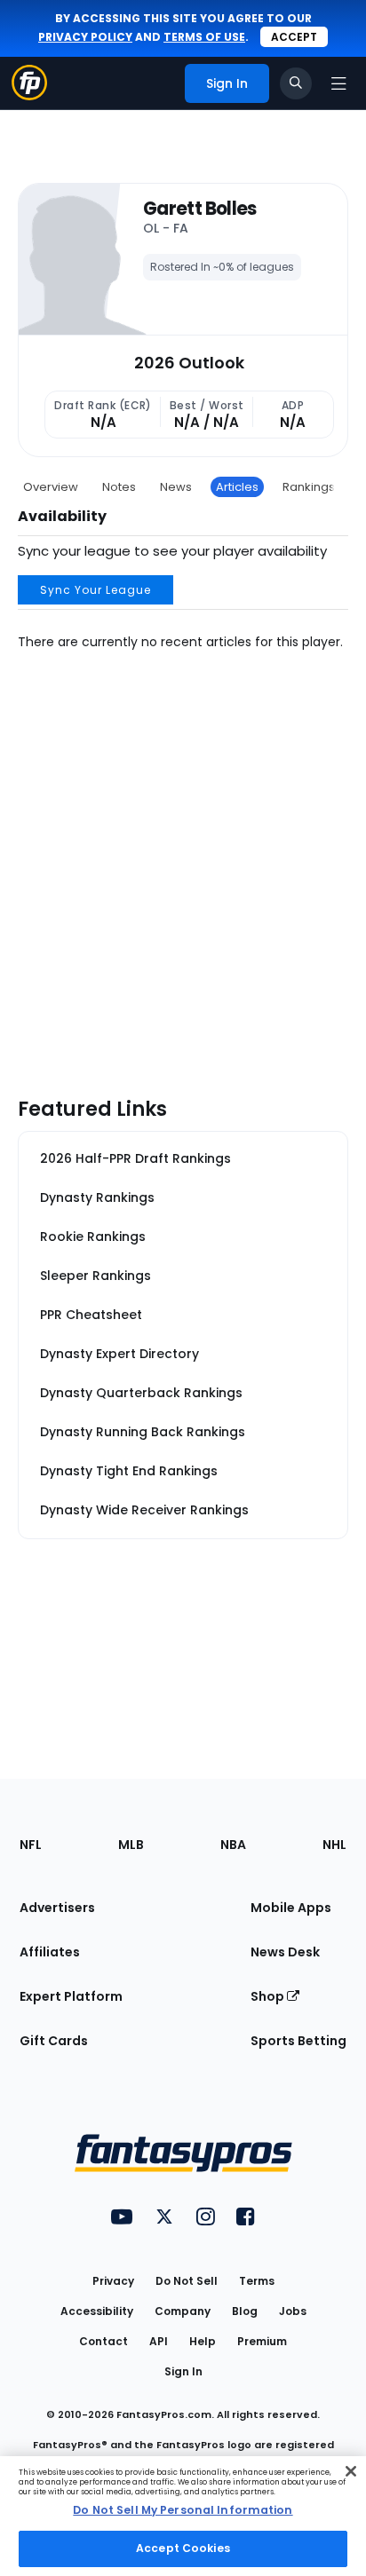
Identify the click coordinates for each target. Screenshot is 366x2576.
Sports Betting (298, 2041)
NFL (31, 1845)
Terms (257, 2281)
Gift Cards (54, 2041)
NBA (233, 1845)
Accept (294, 37)
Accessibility (97, 2311)
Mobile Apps (291, 1908)
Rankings (309, 487)
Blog (245, 2311)
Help (203, 2341)
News (176, 487)
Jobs (293, 2311)
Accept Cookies (183, 2548)
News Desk (285, 1952)
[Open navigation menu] (338, 83)
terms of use (204, 37)
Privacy (113, 2281)
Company (183, 2311)
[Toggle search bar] (296, 83)
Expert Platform (71, 1996)
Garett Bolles (200, 209)
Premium (262, 2341)
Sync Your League (95, 590)
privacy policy (85, 37)
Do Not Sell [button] (187, 2281)
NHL (334, 1845)
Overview (51, 487)
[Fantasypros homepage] (29, 95)
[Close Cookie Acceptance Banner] (351, 2471)
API (159, 2341)
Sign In (183, 2371)
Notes (119, 487)
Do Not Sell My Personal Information (183, 2510)
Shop (269, 1996)
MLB (131, 1845)
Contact (103, 2341)
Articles (237, 487)
